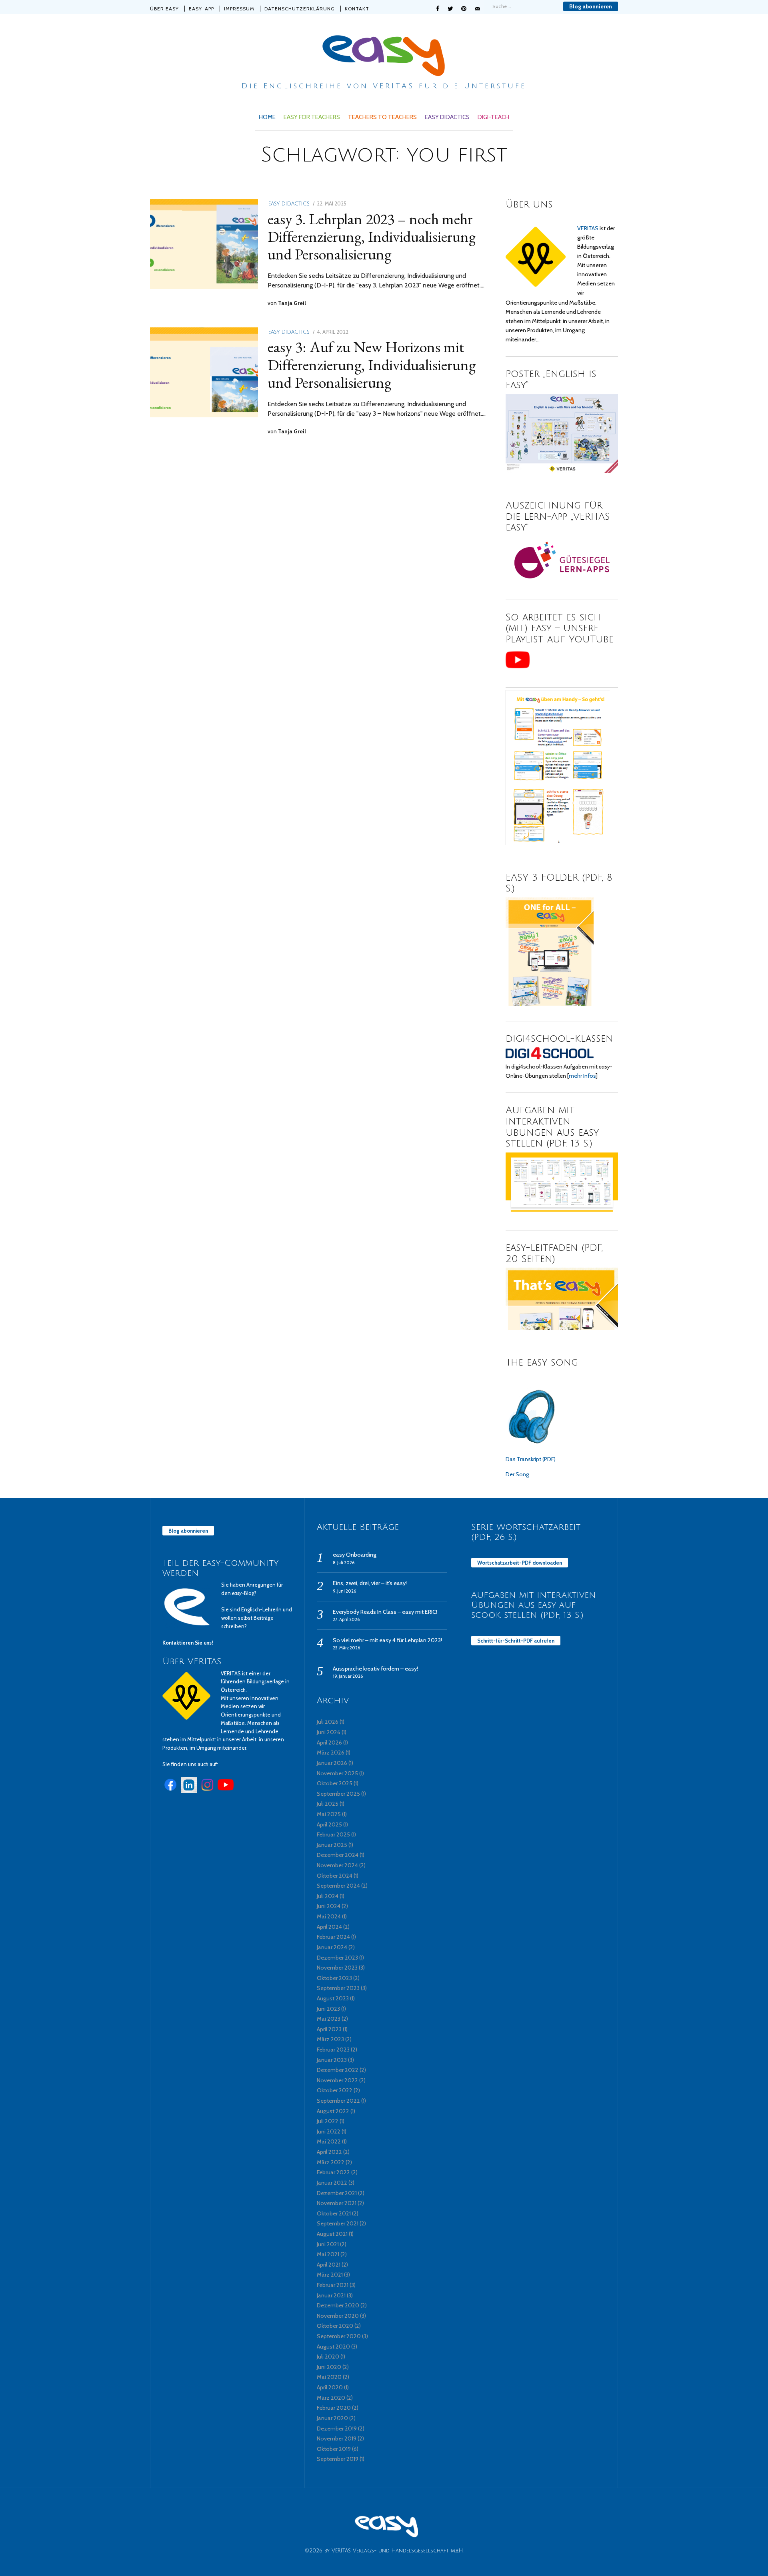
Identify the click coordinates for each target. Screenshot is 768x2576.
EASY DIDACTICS (447, 117)
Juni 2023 (328, 2009)
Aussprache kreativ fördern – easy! (375, 1669)
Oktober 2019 (334, 2449)
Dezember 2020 (338, 2305)
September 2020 (339, 2336)
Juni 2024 (329, 1906)
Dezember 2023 (337, 1958)
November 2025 (337, 1773)
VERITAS (588, 228)
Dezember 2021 (337, 2193)
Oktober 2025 (335, 1783)
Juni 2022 (329, 2131)
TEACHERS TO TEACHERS (382, 117)
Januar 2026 (332, 1763)
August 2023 (333, 1998)
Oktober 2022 (335, 2090)
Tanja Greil (292, 303)
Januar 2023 (332, 2060)
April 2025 (329, 1824)
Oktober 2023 (334, 1978)
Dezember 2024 (338, 1855)
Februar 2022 (333, 2172)
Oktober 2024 (335, 1876)
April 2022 (329, 2152)
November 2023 (337, 1968)
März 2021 (330, 2275)
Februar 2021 (333, 2285)
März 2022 (331, 2162)
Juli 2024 (328, 1896)
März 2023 (330, 2039)
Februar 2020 (334, 2408)
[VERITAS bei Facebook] (170, 1791)
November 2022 (337, 2080)
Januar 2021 (331, 2295)
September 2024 (338, 1886)
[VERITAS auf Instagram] (207, 1791)
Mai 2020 (329, 2377)
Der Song (517, 1474)
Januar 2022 (332, 2183)
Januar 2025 (332, 1845)
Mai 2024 (329, 1916)
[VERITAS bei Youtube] (226, 1791)
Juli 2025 (328, 1804)
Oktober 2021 (334, 2213)
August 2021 (332, 2234)
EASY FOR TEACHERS (312, 117)
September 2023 (338, 1988)
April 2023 (329, 2029)
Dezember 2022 (338, 2070)
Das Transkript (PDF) (531, 1459)
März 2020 (331, 2398)
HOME (267, 117)
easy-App (201, 9)
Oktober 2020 (335, 2326)
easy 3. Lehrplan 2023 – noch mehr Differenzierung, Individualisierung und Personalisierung (372, 236)
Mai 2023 (329, 2019)
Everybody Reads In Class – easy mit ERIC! (385, 1612)
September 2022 (338, 2101)
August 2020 (333, 2347)
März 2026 (331, 1753)
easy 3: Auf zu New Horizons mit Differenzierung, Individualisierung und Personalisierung (372, 364)
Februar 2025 (333, 1834)
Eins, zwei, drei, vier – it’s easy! (370, 1583)
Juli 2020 (328, 2357)
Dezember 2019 (337, 2428)
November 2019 (337, 2438)
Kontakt (357, 9)
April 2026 (329, 1743)
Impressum (239, 9)
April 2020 (330, 2387)
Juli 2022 (328, 2121)
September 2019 (338, 2459)
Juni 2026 (329, 1732)
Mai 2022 (329, 2141)
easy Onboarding (355, 1555)
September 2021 (338, 2223)
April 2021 (329, 2265)
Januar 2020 (332, 2418)
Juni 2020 (329, 2367)
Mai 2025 (329, 1814)
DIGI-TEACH (493, 117)
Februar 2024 (333, 1937)
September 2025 (338, 1794)
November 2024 (337, 1865)
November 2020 (338, 2316)
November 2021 (337, 2203)
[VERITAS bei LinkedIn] (189, 1791)
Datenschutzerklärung (300, 9)
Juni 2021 (328, 2244)
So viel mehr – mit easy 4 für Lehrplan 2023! (387, 1640)
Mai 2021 (328, 2254)
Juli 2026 (328, 1722)
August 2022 (333, 2111)
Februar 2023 (333, 2050)
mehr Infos (582, 1076)
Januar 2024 (332, 1947)
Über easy (164, 9)
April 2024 (329, 1927)
